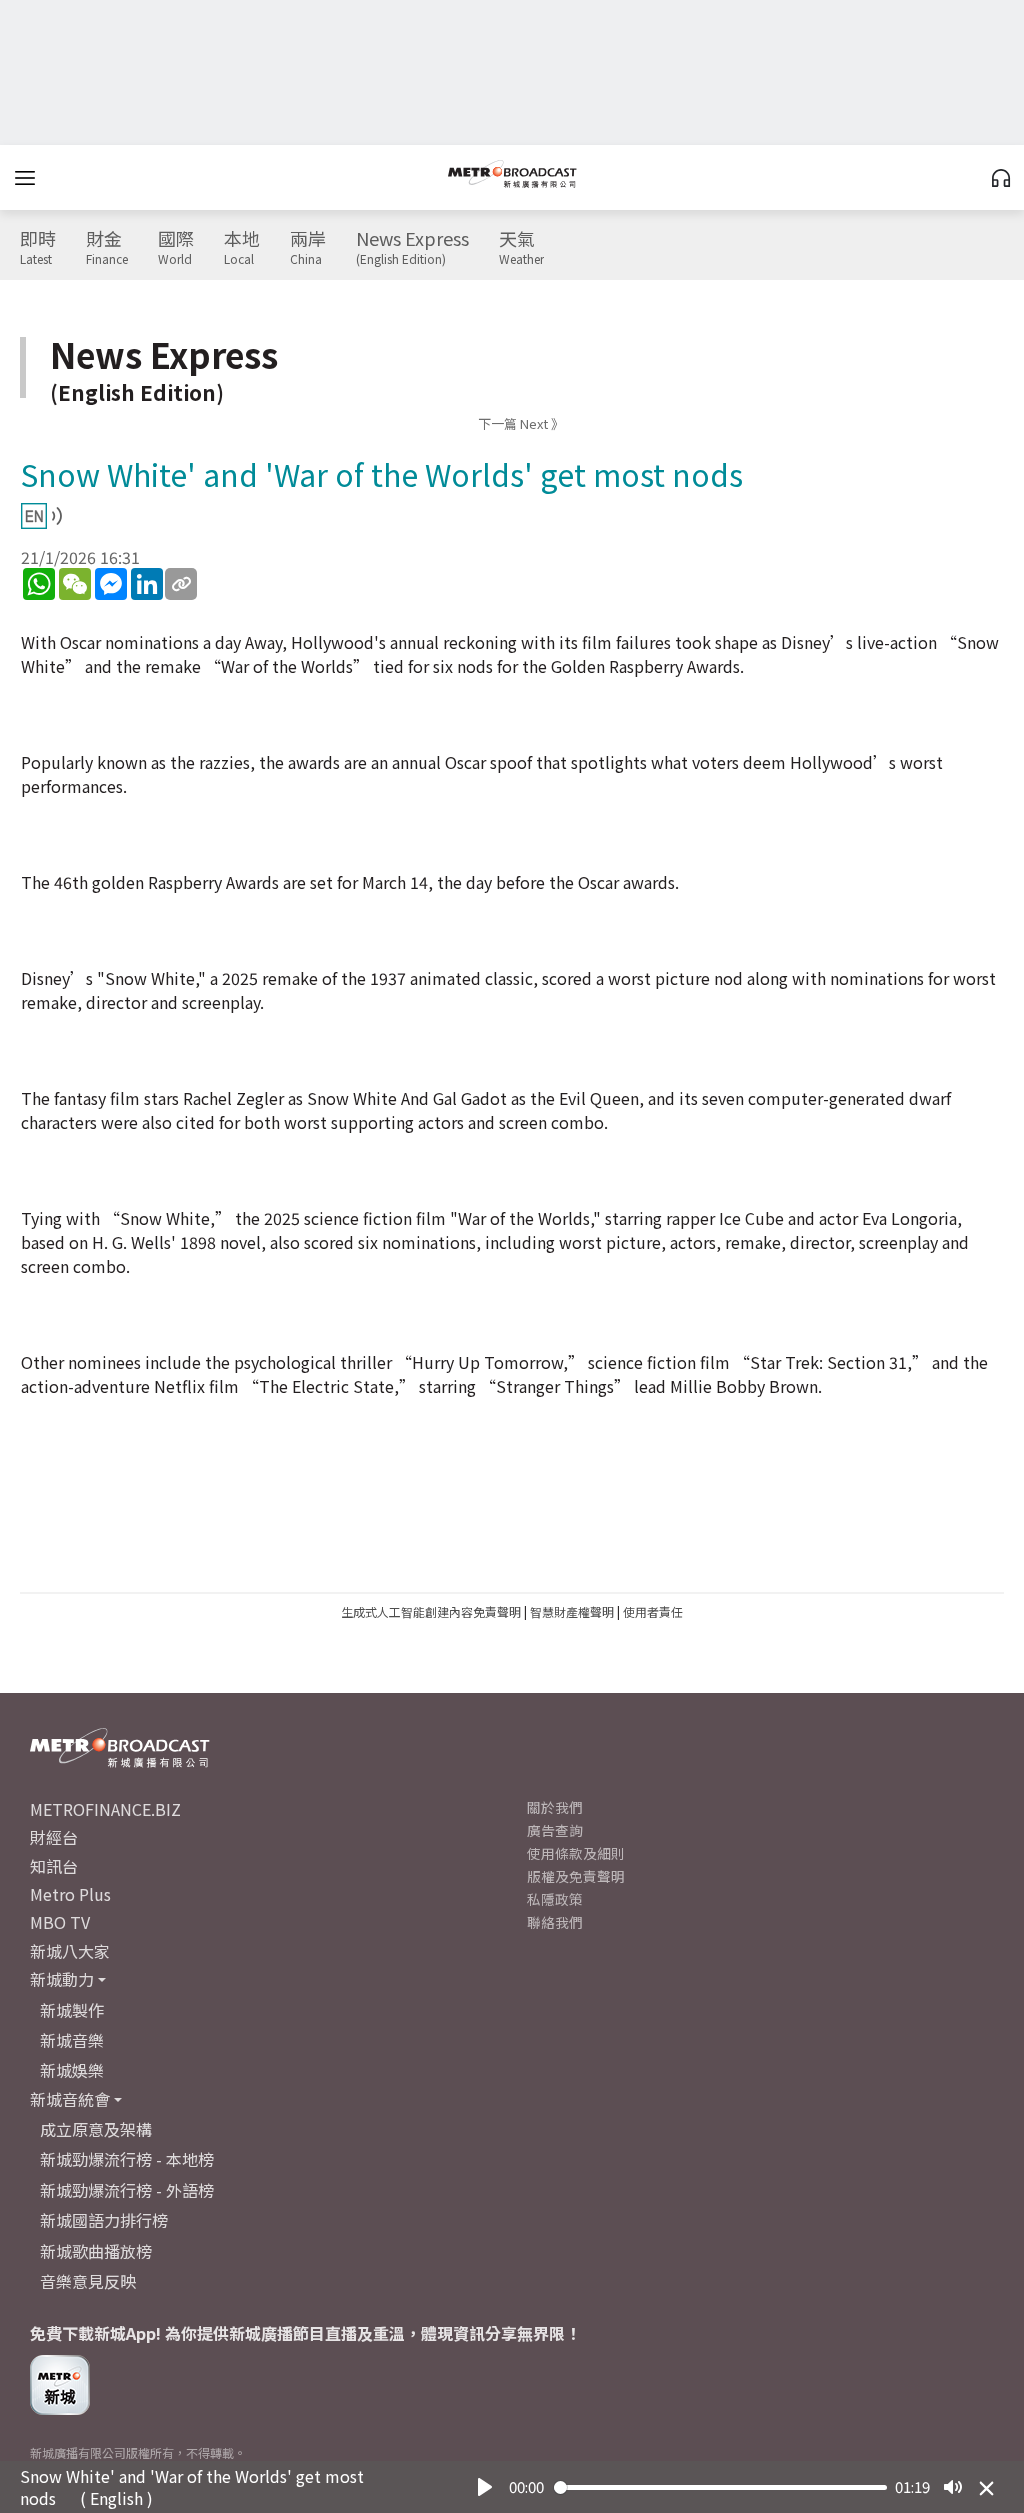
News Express (412, 248)
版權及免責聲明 (576, 1876)
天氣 (521, 248)
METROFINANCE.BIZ (105, 1809)
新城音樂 (72, 2040)
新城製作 (72, 2010)
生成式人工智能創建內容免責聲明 (431, 1611)
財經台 (54, 1837)
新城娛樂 (72, 2070)
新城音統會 (70, 2099)
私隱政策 (555, 1899)
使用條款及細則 (576, 1853)
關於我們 (555, 1807)
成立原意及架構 (96, 2129)
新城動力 (62, 1979)
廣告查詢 (555, 1830)
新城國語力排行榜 (104, 2220)
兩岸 (308, 248)
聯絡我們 (555, 1922)
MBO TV (60, 1922)
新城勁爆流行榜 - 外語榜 (127, 2190)
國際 (176, 248)
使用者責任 (653, 1611)
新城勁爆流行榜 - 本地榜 (127, 2159)
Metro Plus (70, 1894)
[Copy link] (181, 584)
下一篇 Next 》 (521, 423)
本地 (242, 248)
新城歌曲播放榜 (96, 2251)
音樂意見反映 (88, 2281)
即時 (38, 248)
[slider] (721, 2487)
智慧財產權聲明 (572, 1611)
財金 (107, 248)
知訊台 (54, 1866)
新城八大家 (70, 1951)
